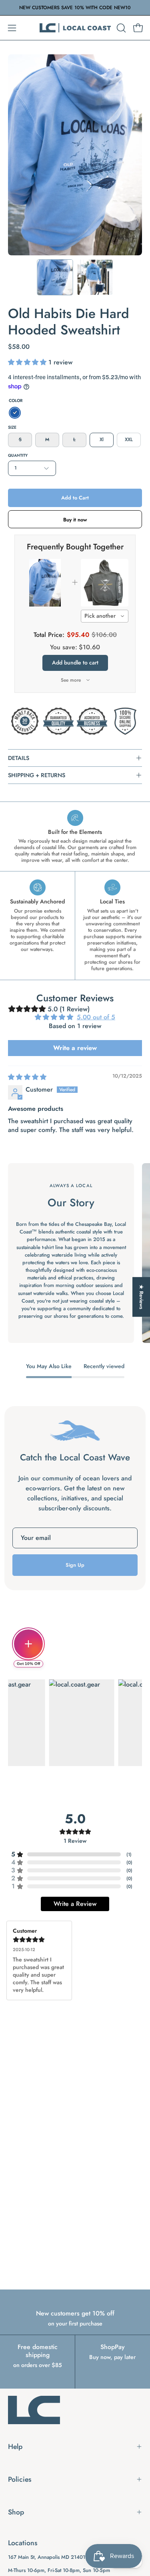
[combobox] (105, 616)
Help (15, 2447)
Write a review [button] (75, 1048)
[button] (120, 28)
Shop (16, 2512)
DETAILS (19, 758)
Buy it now (75, 520)
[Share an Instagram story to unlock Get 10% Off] (28, 1644)
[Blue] (15, 413)
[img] (27, 1077)
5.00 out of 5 (96, 1017)
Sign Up (75, 1565)
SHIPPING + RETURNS (37, 775)
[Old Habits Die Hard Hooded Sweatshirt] (55, 277)
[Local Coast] (75, 28)
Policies (20, 2479)
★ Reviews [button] (141, 1297)
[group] (75, 8)
